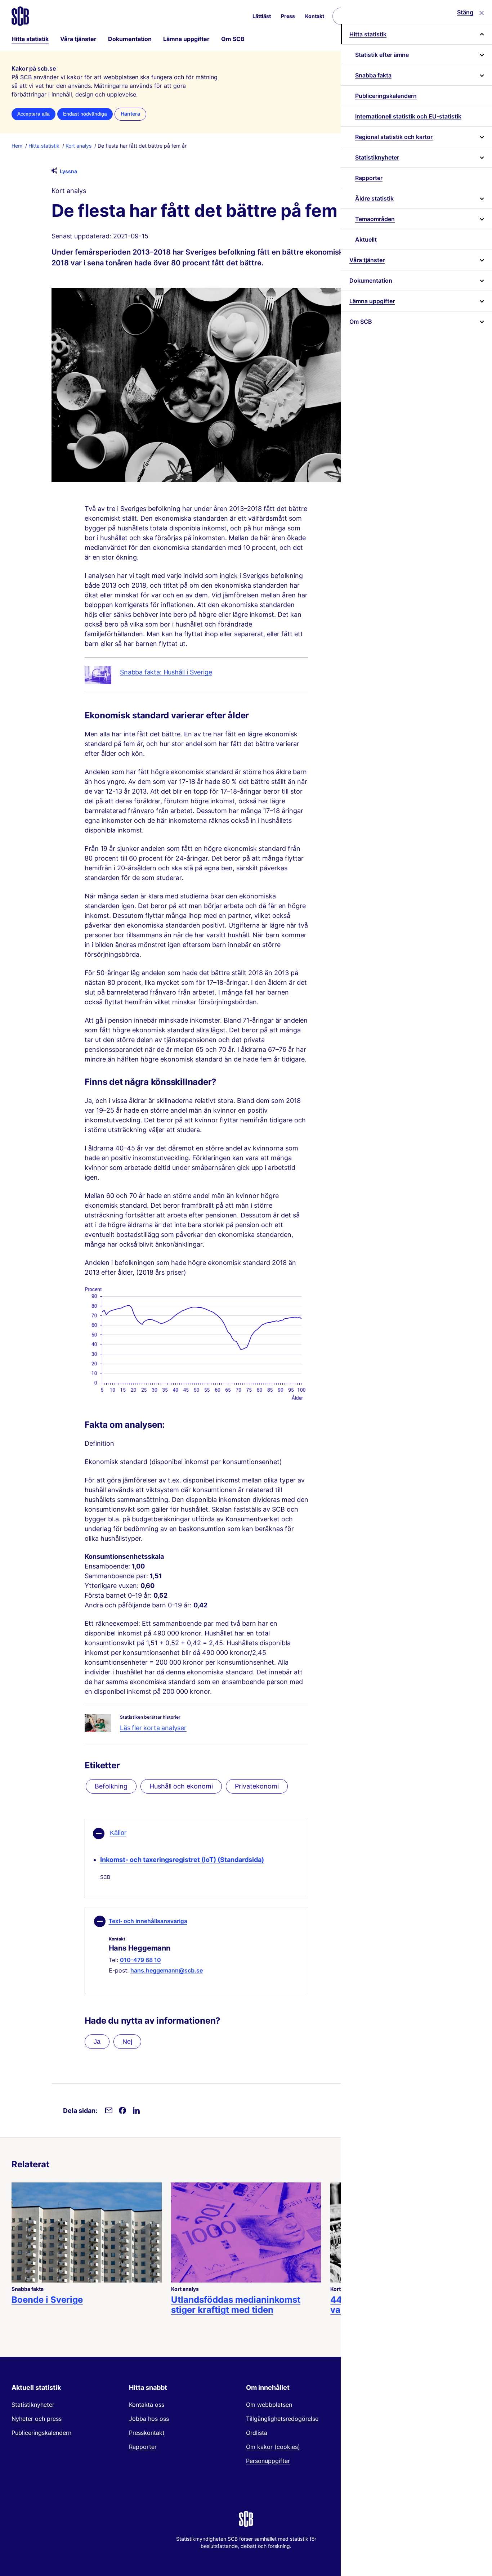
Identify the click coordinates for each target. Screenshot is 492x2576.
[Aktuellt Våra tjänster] (481, 260)
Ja (97, 2042)
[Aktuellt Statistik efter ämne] (481, 55)
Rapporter (369, 178)
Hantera (130, 114)
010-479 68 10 (140, 1960)
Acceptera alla (33, 114)
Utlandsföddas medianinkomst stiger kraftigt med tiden (236, 2305)
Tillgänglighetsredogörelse (282, 2419)
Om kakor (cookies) (273, 2447)
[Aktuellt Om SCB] (481, 322)
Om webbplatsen (269, 2405)
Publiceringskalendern (386, 96)
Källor (118, 1833)
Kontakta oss (147, 2405)
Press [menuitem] (288, 16)
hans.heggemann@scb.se (167, 1970)
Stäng (465, 12)
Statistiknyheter (377, 157)
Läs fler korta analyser (153, 1728)
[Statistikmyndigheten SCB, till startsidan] (20, 16)
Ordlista (257, 2433)
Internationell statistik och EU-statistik (408, 116)
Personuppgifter (268, 2461)
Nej (127, 2042)
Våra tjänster (78, 39)
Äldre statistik (374, 198)
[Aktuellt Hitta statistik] (481, 34)
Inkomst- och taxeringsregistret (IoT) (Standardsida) (182, 1860)
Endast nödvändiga (85, 114)
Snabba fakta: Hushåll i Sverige (166, 672)
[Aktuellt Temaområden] (481, 219)
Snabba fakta (373, 75)
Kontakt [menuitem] (315, 16)
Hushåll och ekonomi (181, 1786)
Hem (17, 146)
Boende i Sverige (47, 2300)
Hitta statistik (30, 39)
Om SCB (233, 39)
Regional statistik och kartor (394, 137)
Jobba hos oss (149, 2419)
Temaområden (375, 219)
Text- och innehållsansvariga (148, 1921)
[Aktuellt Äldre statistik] (481, 198)
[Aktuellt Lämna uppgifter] (481, 301)
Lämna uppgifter (186, 39)
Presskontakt (147, 2433)
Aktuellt (366, 239)
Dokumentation (130, 39)
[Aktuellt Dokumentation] (481, 281)
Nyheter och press (37, 2419)
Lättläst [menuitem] (262, 16)
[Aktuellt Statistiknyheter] (481, 157)
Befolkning (111, 1786)
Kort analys (79, 146)
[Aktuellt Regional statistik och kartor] (481, 137)
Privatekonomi (257, 1786)
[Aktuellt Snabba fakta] (481, 75)
